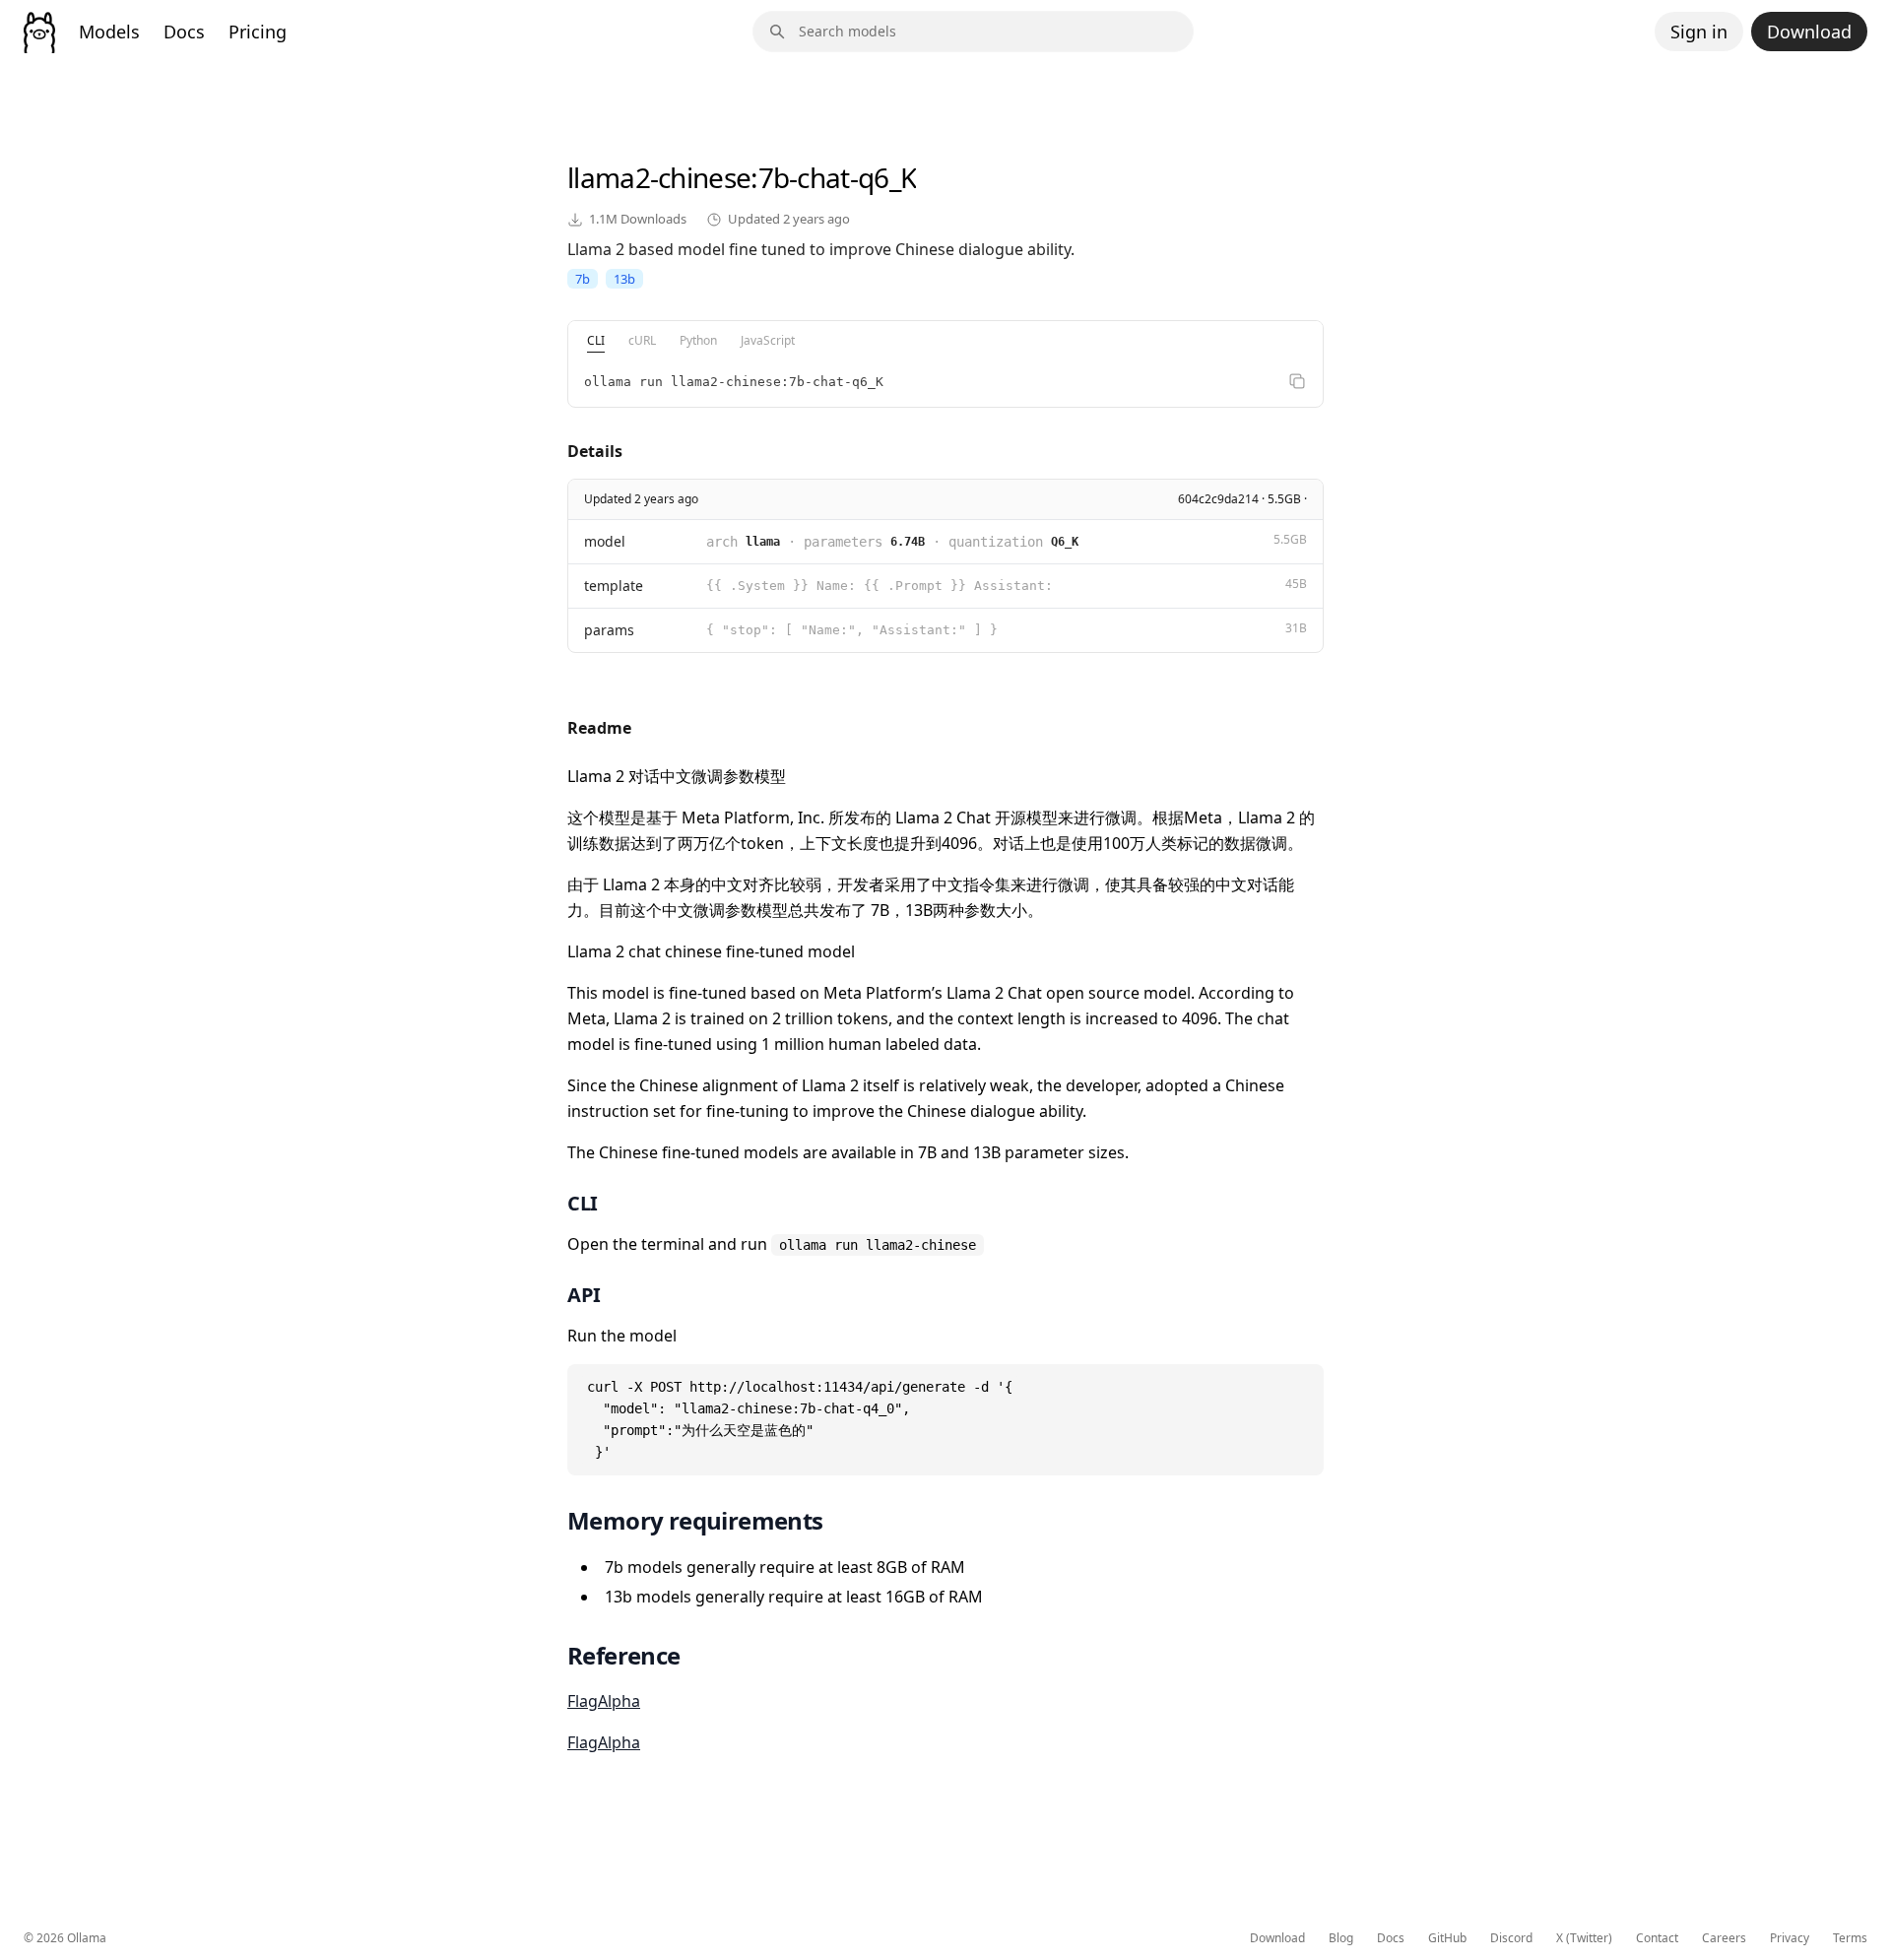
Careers (1724, 1938)
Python (698, 340)
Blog (1341, 1938)
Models (109, 32)
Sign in (1699, 32)
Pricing (258, 32)
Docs (184, 32)
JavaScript (768, 340)
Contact (1657, 1938)
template (614, 586)
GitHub (1447, 1938)
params (609, 630)
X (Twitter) (1584, 1938)
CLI (596, 340)
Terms (1850, 1938)
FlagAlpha (604, 1701)
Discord (1511, 1938)
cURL (642, 340)
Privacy (1790, 1938)
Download (1809, 32)
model (605, 541)
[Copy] (1297, 381)
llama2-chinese (659, 177)
